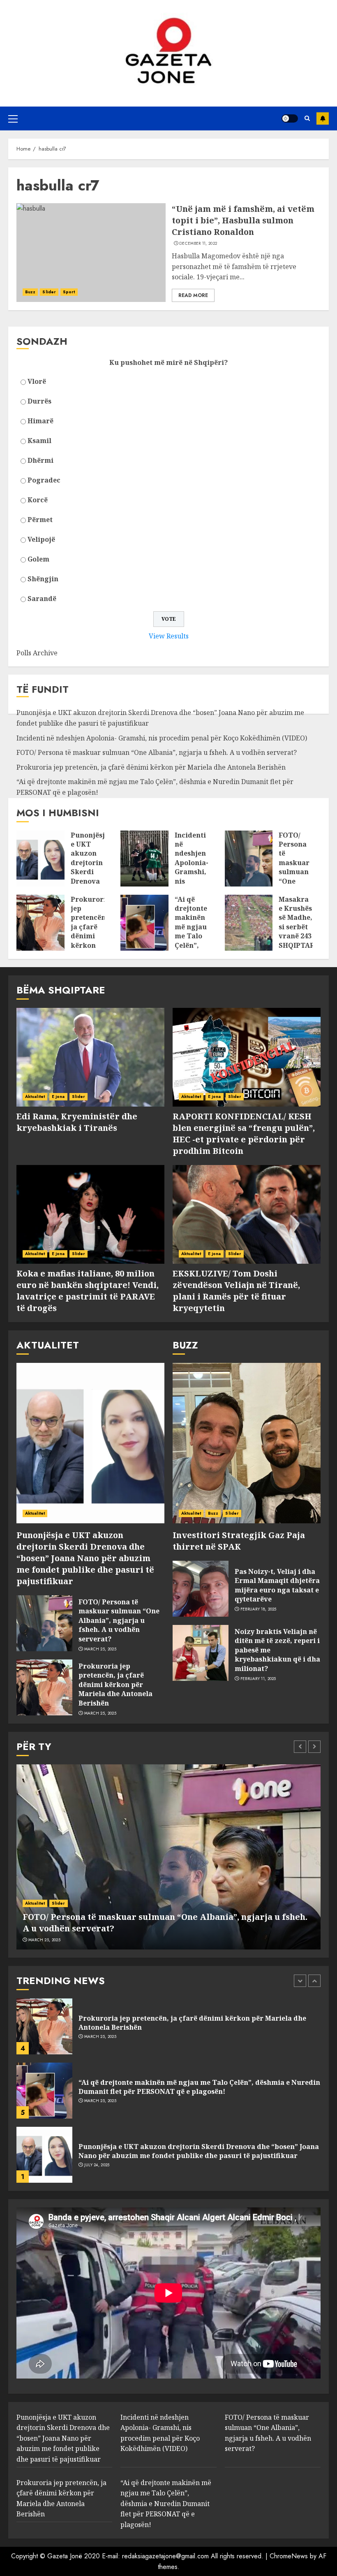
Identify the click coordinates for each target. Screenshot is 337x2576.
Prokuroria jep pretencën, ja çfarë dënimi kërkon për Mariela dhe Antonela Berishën (151, 767)
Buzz (30, 292)
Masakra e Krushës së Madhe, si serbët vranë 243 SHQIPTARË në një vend (299, 932)
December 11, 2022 (198, 244)
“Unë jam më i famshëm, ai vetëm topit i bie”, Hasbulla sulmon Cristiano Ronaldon (243, 220)
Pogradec (44, 480)
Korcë (38, 500)
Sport (69, 292)
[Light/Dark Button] (290, 118)
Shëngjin (43, 579)
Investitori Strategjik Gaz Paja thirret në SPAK (239, 1541)
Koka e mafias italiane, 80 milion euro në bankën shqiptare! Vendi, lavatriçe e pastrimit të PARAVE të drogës (88, 1291)
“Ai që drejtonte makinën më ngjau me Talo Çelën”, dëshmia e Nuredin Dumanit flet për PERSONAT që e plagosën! (199, 2087)
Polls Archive (37, 653)
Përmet (40, 520)
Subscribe (323, 118)
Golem (38, 559)
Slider (49, 292)
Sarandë (42, 599)
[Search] (307, 118)
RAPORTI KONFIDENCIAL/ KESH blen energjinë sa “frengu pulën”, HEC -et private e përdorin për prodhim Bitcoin (244, 1134)
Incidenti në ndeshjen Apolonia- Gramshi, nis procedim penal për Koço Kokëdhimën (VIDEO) (162, 738)
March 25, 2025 (100, 1649)
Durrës (39, 401)
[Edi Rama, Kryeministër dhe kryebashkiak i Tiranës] (90, 1057)
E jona (58, 1097)
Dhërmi (40, 460)
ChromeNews (289, 2556)
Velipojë (41, 539)
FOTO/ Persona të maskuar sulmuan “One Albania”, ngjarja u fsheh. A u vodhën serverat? (157, 752)
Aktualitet (35, 1097)
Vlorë (37, 381)
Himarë (40, 421)
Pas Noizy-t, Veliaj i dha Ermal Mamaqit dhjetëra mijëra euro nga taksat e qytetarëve (277, 1585)
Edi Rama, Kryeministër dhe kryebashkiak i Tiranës (77, 1122)
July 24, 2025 (97, 2165)
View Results (169, 636)
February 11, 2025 (258, 1679)
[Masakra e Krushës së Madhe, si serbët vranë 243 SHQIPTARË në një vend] (249, 923)
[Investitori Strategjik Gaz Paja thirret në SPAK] (247, 1443)
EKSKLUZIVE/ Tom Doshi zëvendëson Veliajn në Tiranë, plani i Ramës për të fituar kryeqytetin (236, 1291)
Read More (193, 295)
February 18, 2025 (259, 1609)
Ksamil (39, 441)
